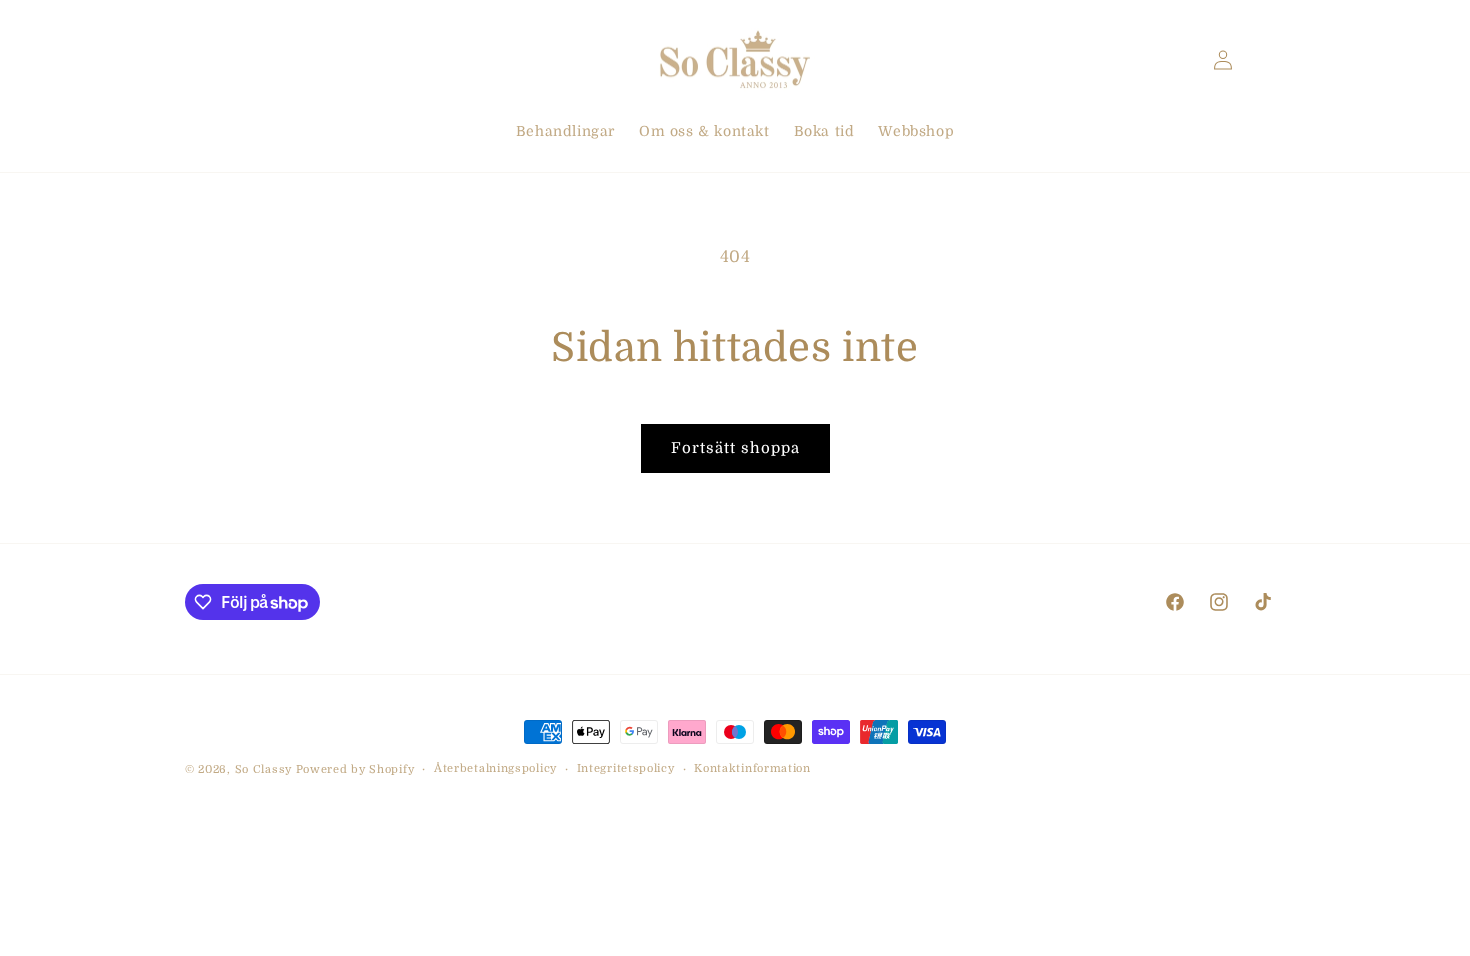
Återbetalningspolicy (495, 768)
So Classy (263, 769)
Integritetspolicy (626, 768)
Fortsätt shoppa (735, 448)
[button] (207, 60)
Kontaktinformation (752, 768)
